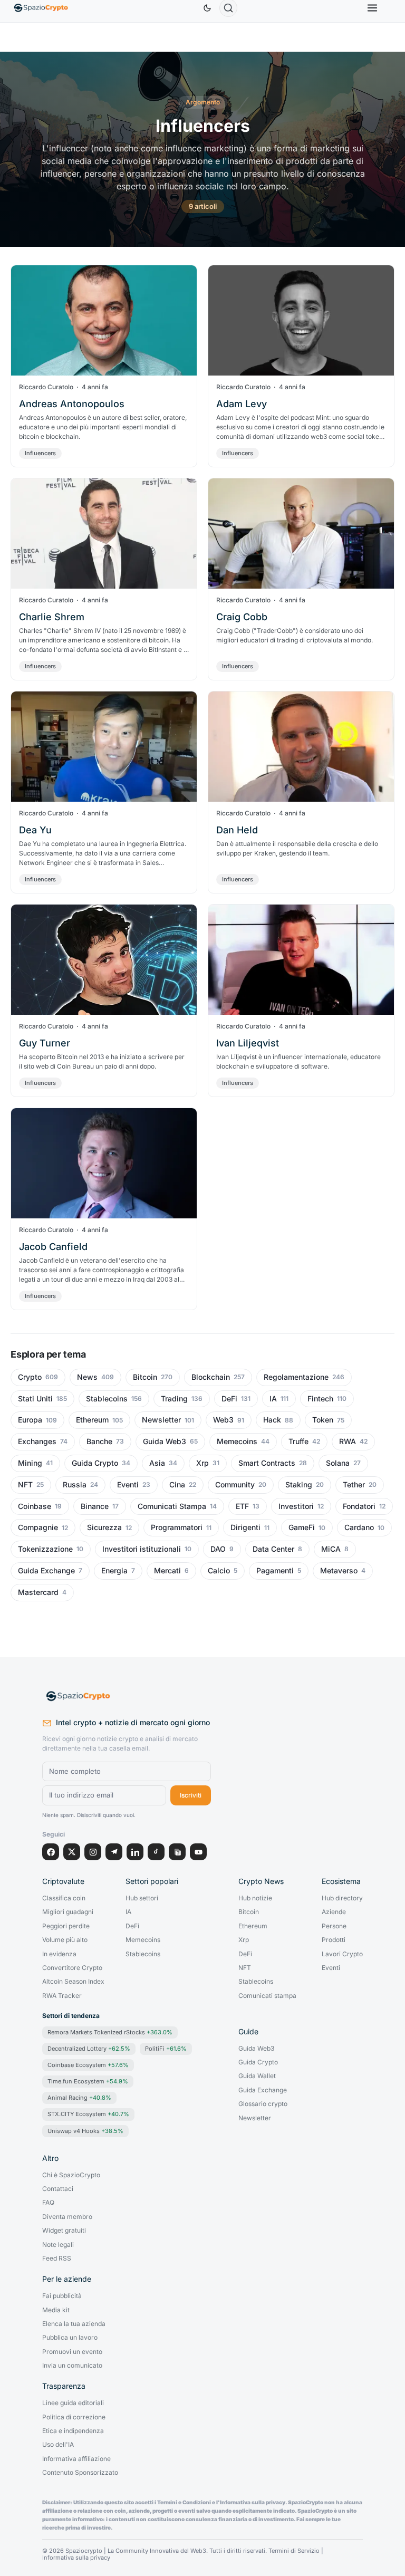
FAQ (48, 2203)
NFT (25, 1485)
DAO (218, 1549)
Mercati (167, 1571)
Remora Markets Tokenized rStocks (110, 2032)
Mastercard (38, 1592)
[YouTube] (198, 1852)
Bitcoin (145, 1377)
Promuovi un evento (72, 2352)
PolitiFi (166, 2049)
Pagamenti (275, 1571)
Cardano (359, 1527)
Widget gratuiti (64, 2231)
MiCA (331, 1549)
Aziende (334, 1912)
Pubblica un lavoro (70, 2338)
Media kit (56, 2310)
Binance (95, 1506)
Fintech (320, 1399)
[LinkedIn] (135, 1852)
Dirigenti (245, 1527)
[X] (72, 1852)
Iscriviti (191, 1795)
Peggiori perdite (66, 1926)
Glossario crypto (263, 2104)
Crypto (30, 1377)
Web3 (223, 1420)
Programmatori (177, 1527)
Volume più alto (65, 1940)
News (87, 1377)
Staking (299, 1485)
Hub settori (142, 1898)
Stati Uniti (35, 1399)
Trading (174, 1399)
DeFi (229, 1399)
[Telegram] (114, 1852)
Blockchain (211, 1377)
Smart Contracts (267, 1463)
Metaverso (339, 1571)
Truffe (298, 1441)
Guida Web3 (165, 1441)
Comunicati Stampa (172, 1506)
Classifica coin (64, 1898)
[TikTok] (156, 1852)
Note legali (58, 2245)
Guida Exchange (46, 1571)
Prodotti (334, 1940)
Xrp (202, 1463)
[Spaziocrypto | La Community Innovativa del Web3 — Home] (127, 1696)
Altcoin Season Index (73, 1982)
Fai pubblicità (62, 2296)
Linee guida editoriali (73, 2403)
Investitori (296, 1506)
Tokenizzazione (45, 1549)
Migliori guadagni (68, 1912)
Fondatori (359, 1506)
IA (273, 1399)
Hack (272, 1420)
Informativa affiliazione (76, 2459)
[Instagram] (93, 1852)
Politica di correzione (74, 2417)
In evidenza (59, 1954)
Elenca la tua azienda (74, 2324)
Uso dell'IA (58, 2445)
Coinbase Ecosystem (88, 2065)
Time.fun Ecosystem (88, 2081)
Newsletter (161, 1420)
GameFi (302, 1527)
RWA (348, 1441)
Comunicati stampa (267, 1996)
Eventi (128, 1485)
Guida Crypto (95, 1463)
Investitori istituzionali (142, 1549)
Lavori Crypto (342, 1954)
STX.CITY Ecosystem (88, 2114)
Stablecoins (107, 1399)
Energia (114, 1571)
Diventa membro (67, 2217)
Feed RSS (57, 2258)
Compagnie (38, 1527)
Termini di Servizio (294, 2551)
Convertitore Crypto (72, 1968)
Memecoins (237, 1441)
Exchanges (37, 1441)
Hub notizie (255, 1898)
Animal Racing (79, 2098)
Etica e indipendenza (73, 2431)
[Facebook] (51, 1852)
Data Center (273, 1549)
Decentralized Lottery (89, 2049)
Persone (334, 1926)
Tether (354, 1485)
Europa (30, 1420)
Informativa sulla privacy (76, 2558)
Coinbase (35, 1506)
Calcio (219, 1571)
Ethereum (92, 1420)
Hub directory (342, 1898)
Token (323, 1420)
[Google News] (177, 1852)
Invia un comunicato (72, 2366)
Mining (30, 1463)
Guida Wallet (257, 2076)
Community (235, 1485)
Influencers (40, 453)
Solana (338, 1463)
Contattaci (58, 2189)
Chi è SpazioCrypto (71, 2175)
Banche (99, 1441)
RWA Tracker (62, 1996)
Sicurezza (104, 1527)
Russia (75, 1485)
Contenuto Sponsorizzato (80, 2473)
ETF (242, 1506)
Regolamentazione (296, 1377)
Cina (177, 1485)
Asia (157, 1463)
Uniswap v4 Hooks (85, 2131)
